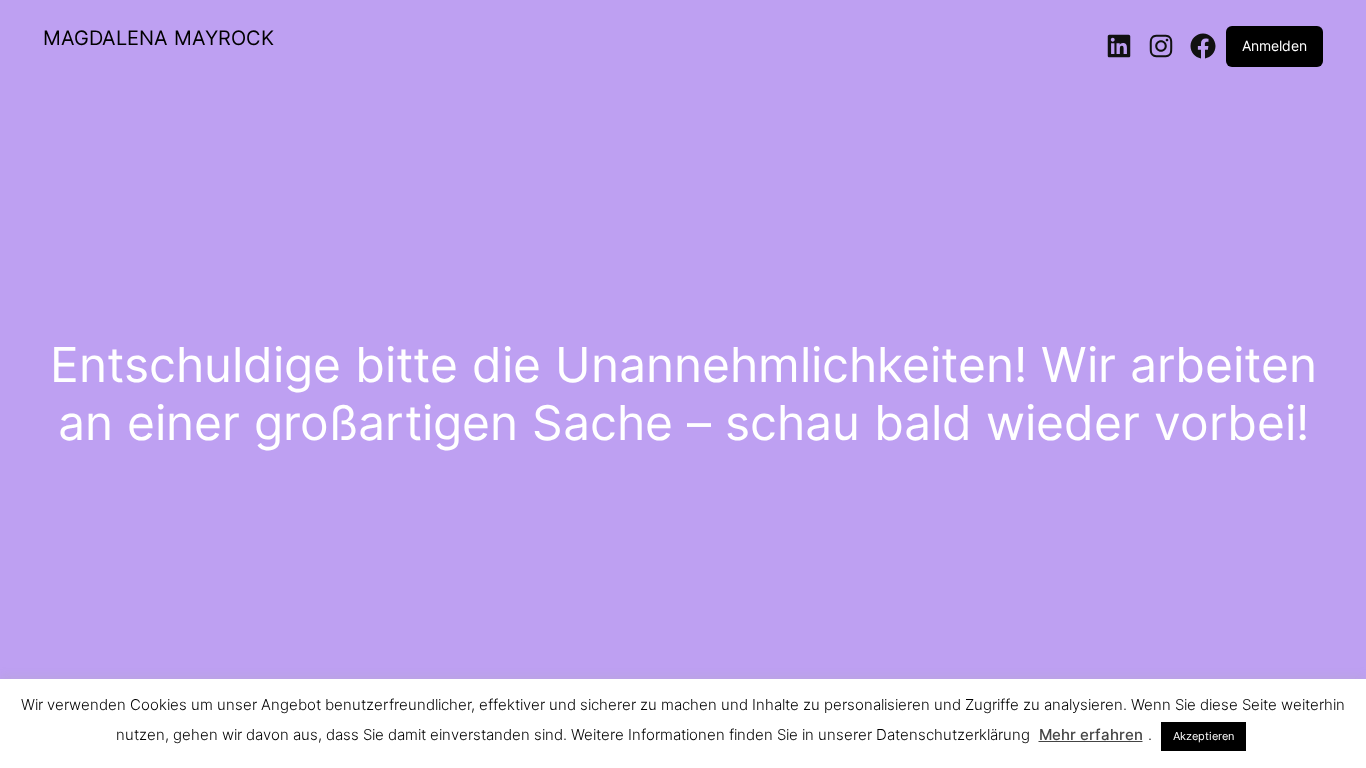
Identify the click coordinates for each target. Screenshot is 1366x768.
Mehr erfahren (1091, 734)
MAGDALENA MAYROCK (158, 38)
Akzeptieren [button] (1203, 736)
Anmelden (1274, 45)
